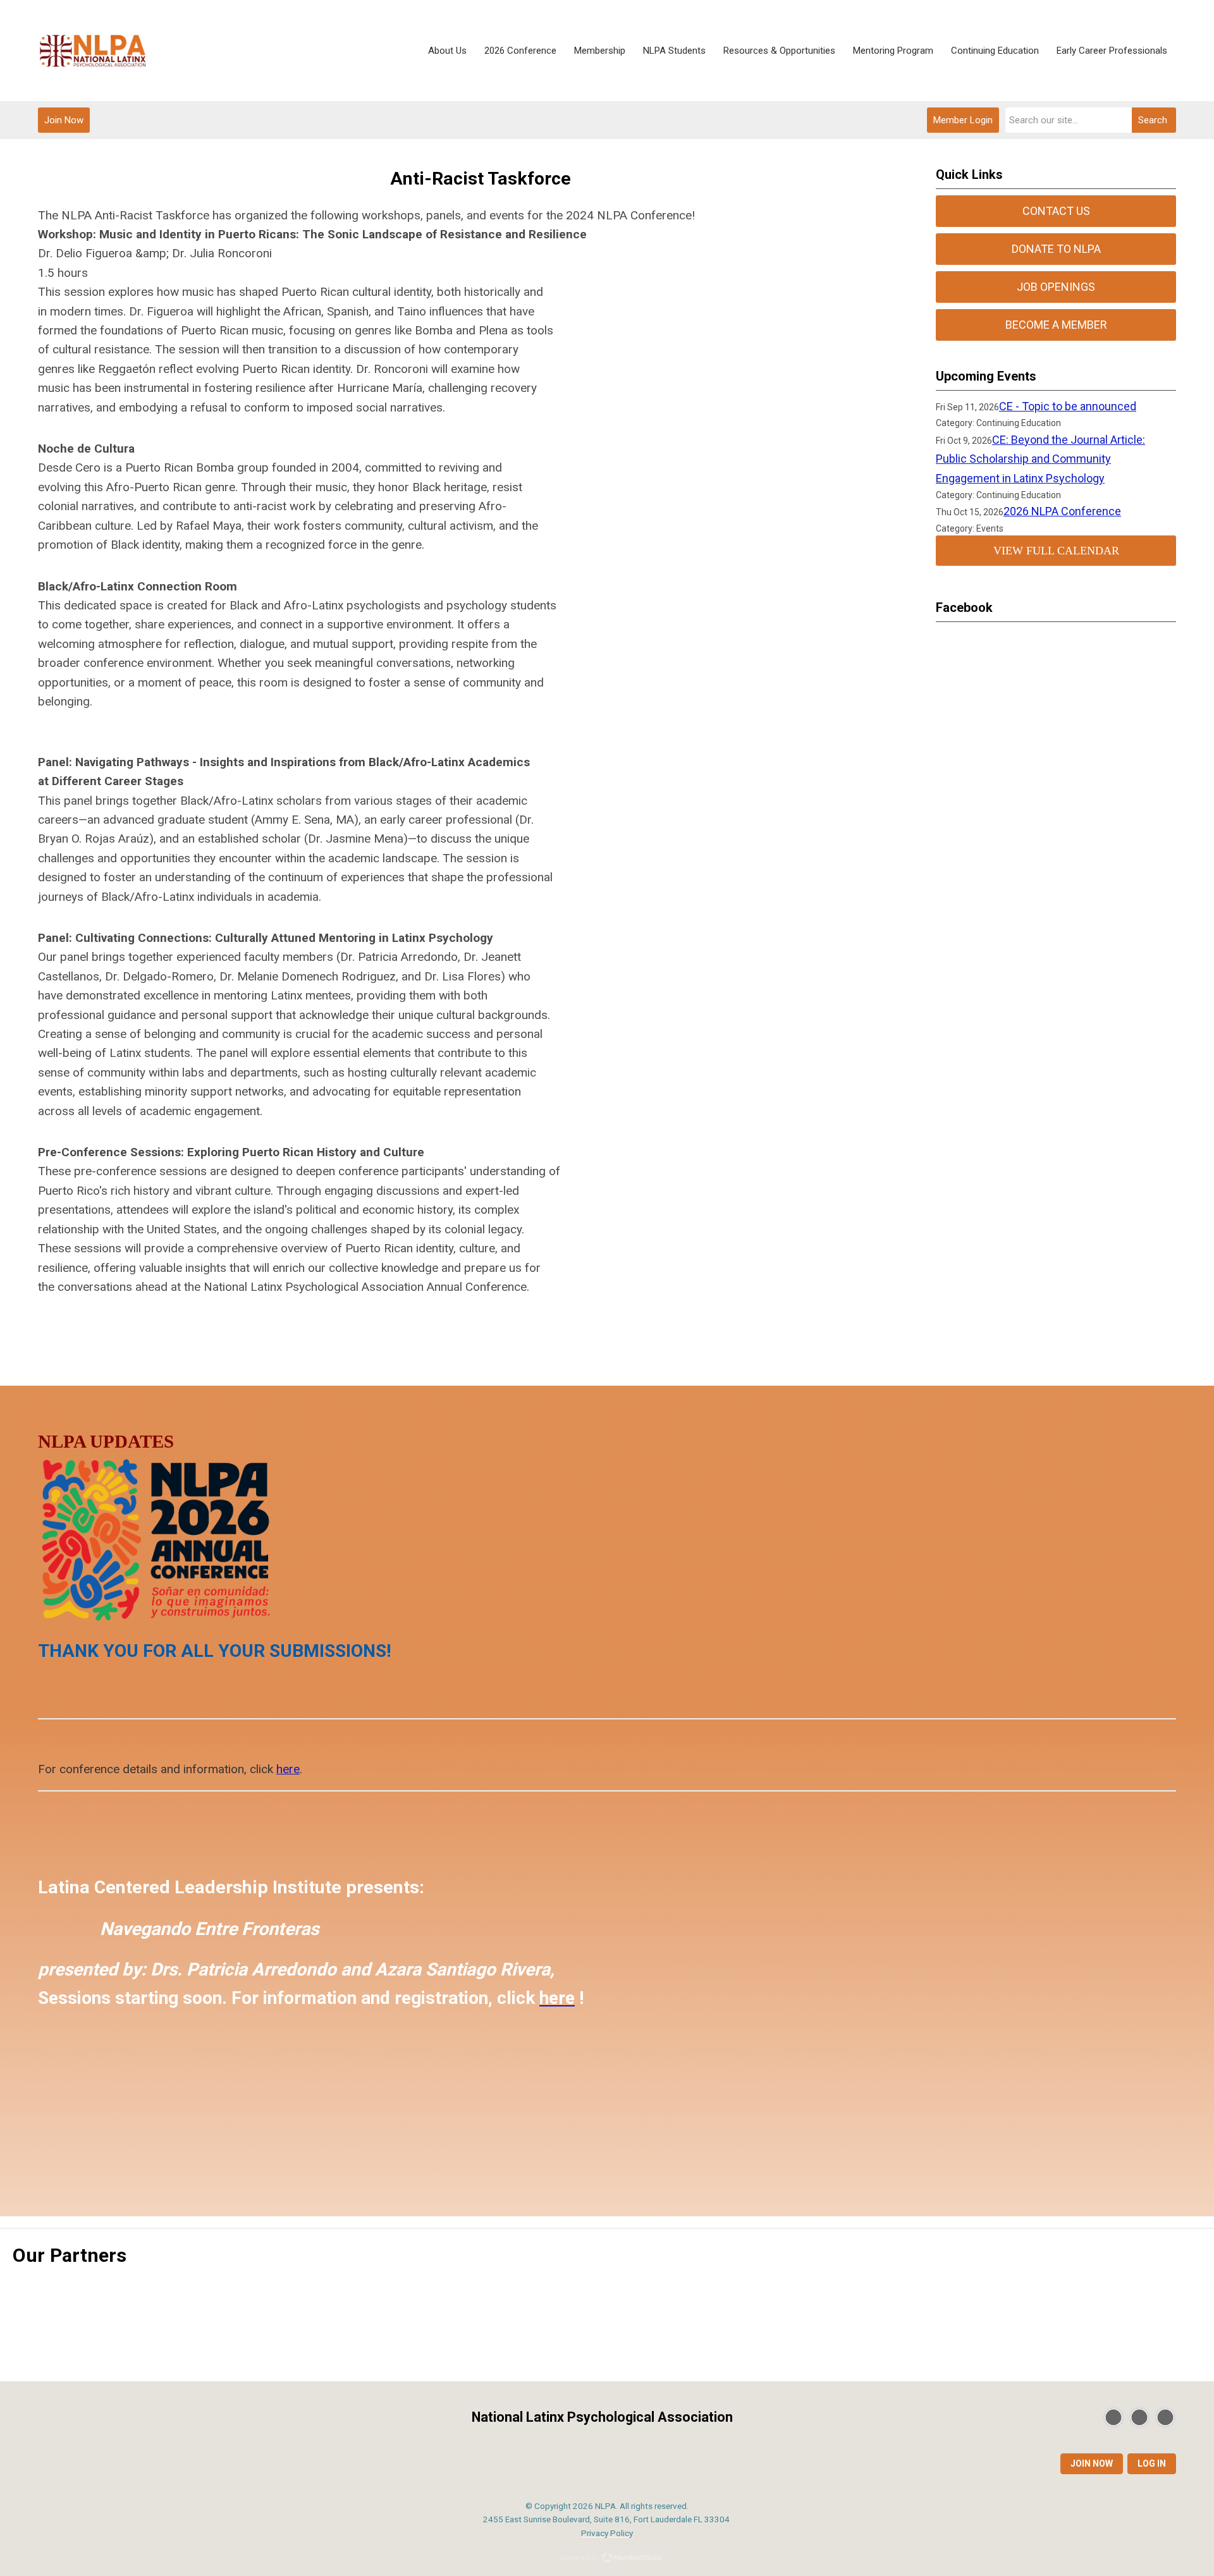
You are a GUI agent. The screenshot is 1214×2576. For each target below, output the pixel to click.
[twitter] (1113, 2417)
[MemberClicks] (93, 51)
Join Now (64, 120)
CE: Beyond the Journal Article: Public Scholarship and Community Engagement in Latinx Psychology (1040, 459)
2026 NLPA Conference (1062, 511)
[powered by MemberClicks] (607, 2559)
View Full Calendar (1056, 551)
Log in (1152, 2463)
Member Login (963, 120)
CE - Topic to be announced (1068, 406)
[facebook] (1139, 2417)
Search (1153, 120)
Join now (1092, 2463)
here (288, 1769)
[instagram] (1165, 2417)
